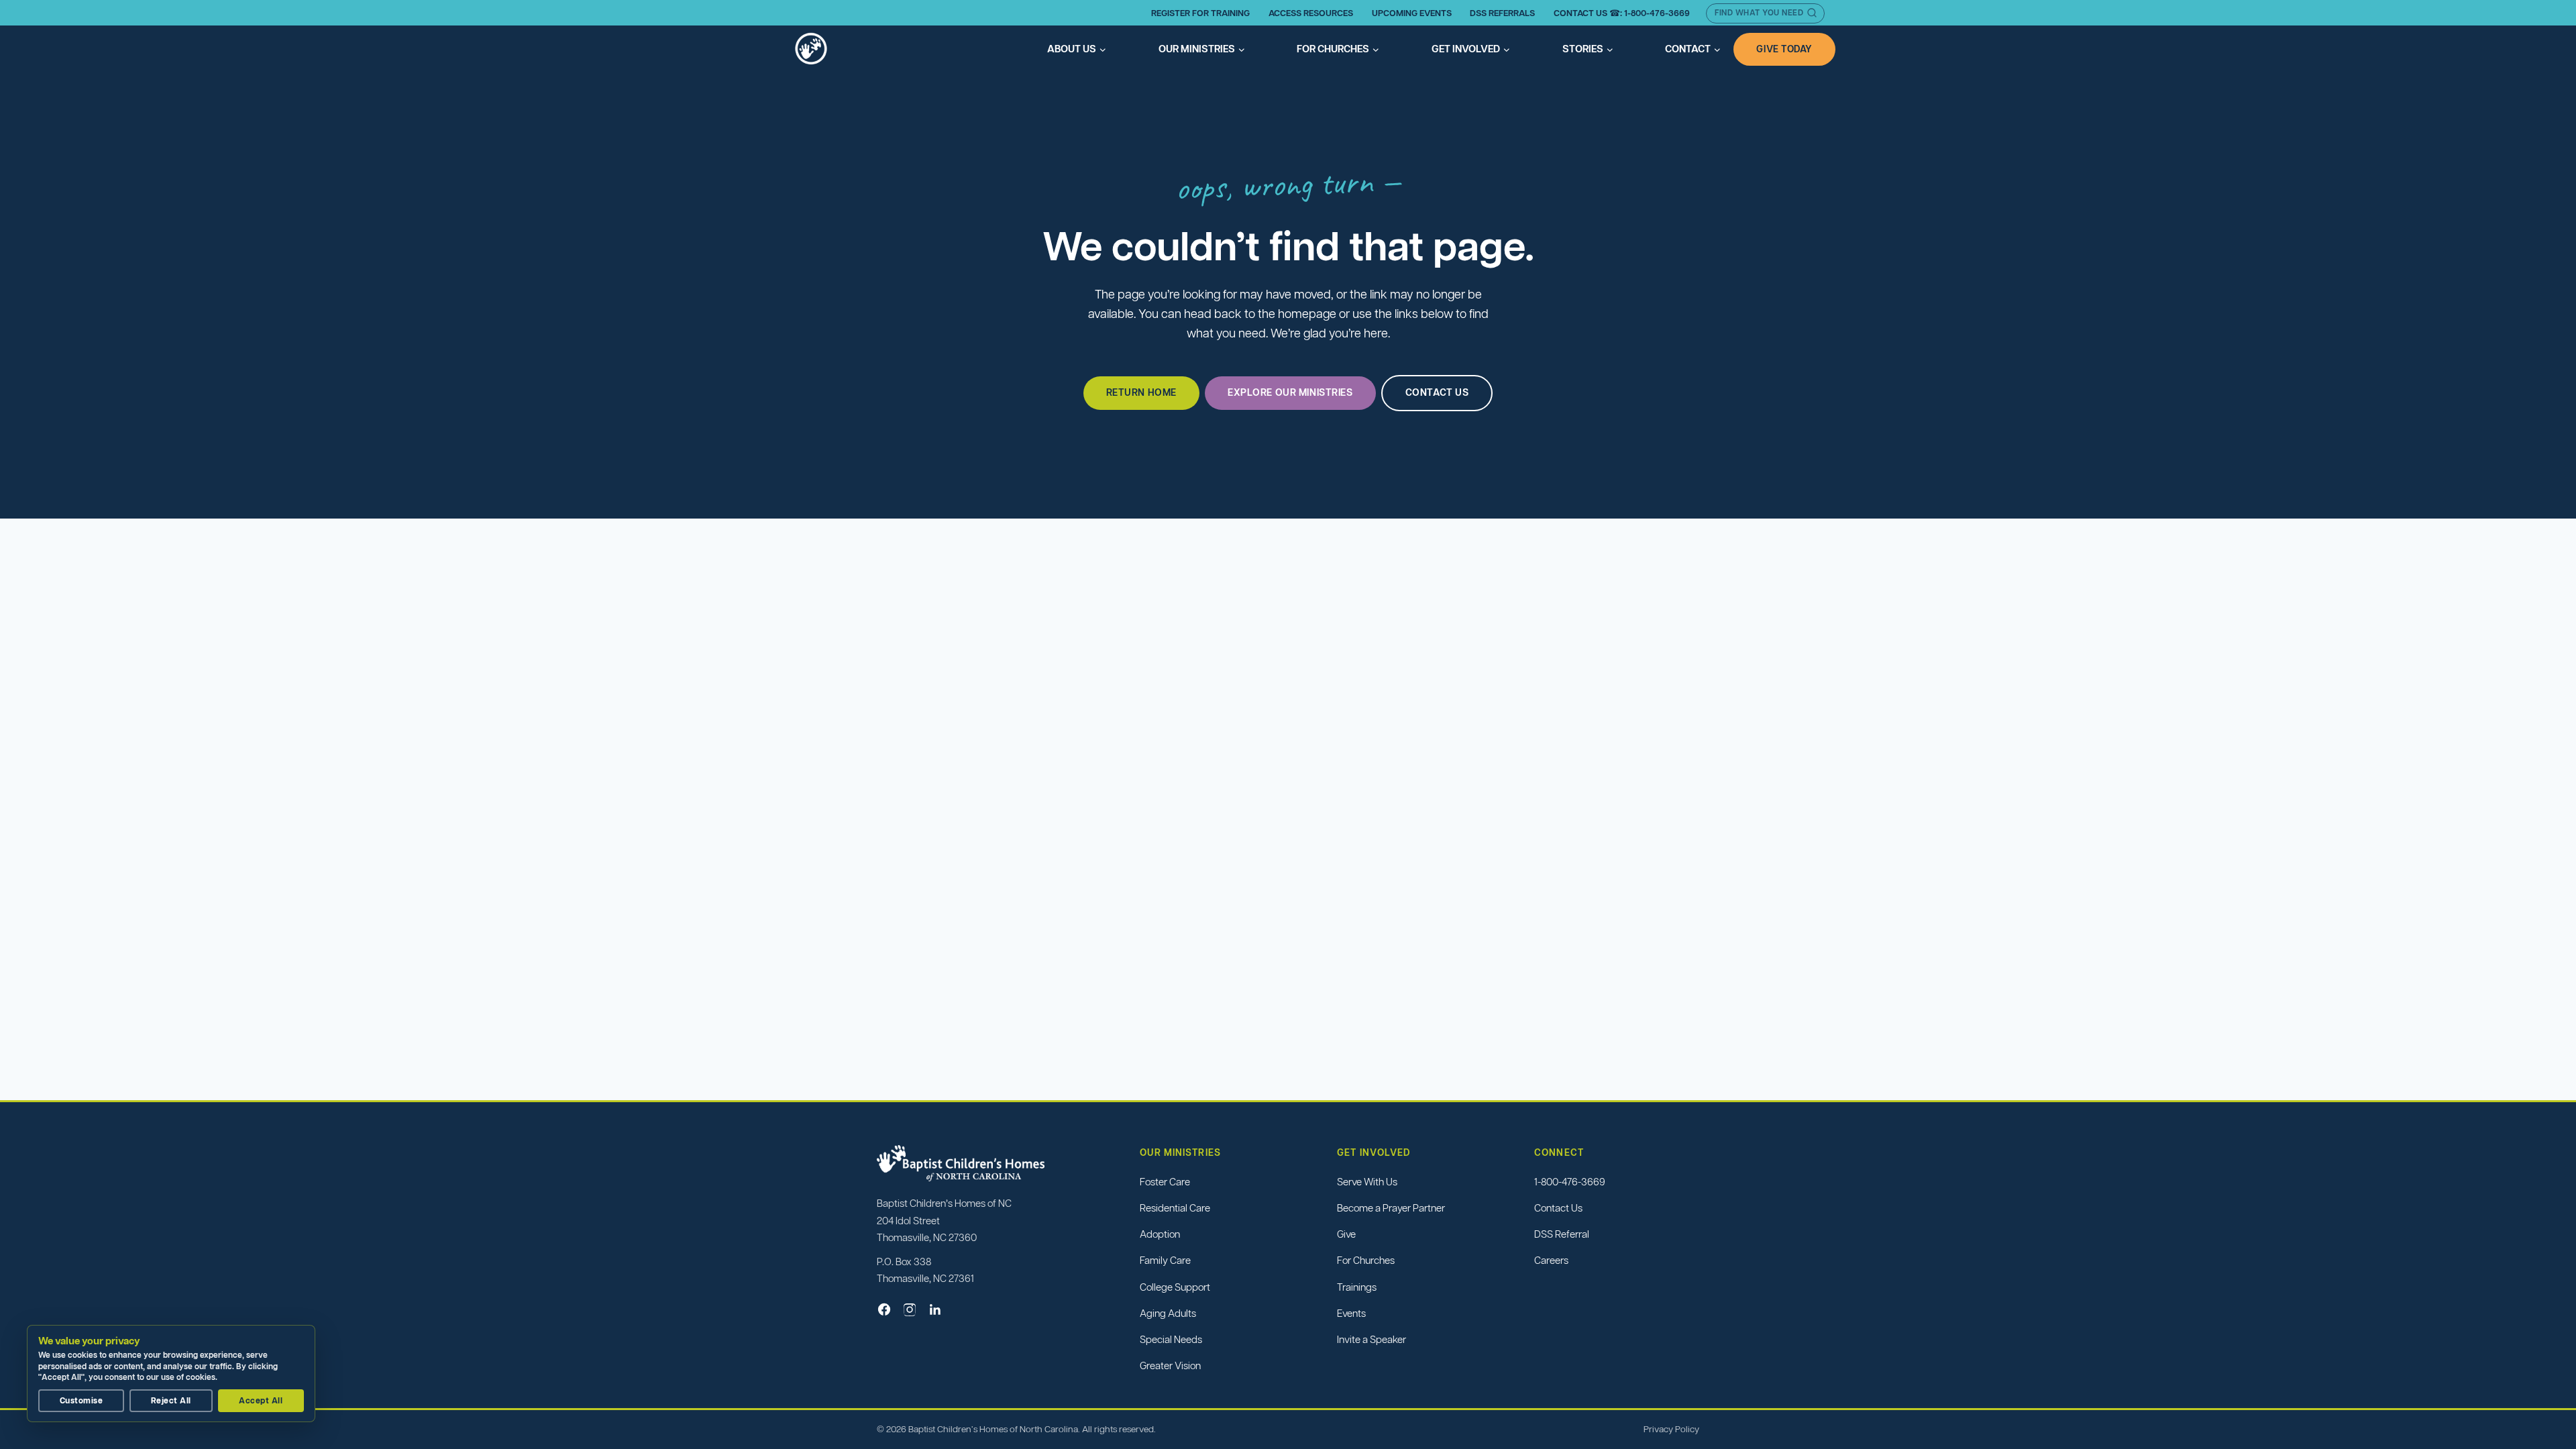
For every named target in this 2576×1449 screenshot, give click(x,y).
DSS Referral (1562, 1234)
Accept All (261, 1400)
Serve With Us (1367, 1182)
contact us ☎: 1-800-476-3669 (1622, 13)
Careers (1551, 1260)
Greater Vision (1170, 1365)
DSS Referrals (1502, 13)
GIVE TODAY (1784, 49)
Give (1346, 1234)
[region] (174, 1374)
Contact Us (1558, 1208)
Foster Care (1165, 1182)
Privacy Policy (1671, 1429)
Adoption (1160, 1234)
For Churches (1366, 1260)
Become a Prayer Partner (1391, 1208)
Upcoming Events (1412, 13)
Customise (81, 1400)
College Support (1175, 1287)
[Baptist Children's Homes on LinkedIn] (935, 1309)
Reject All (171, 1400)
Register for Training (1200, 13)
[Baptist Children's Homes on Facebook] (884, 1309)
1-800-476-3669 (1570, 1182)
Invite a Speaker (1372, 1339)
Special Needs (1171, 1339)
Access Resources (1311, 13)
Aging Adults (1168, 1313)
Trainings (1357, 1287)
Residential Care (1175, 1208)
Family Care (1165, 1260)
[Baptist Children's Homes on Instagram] (910, 1309)
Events (1351, 1313)
